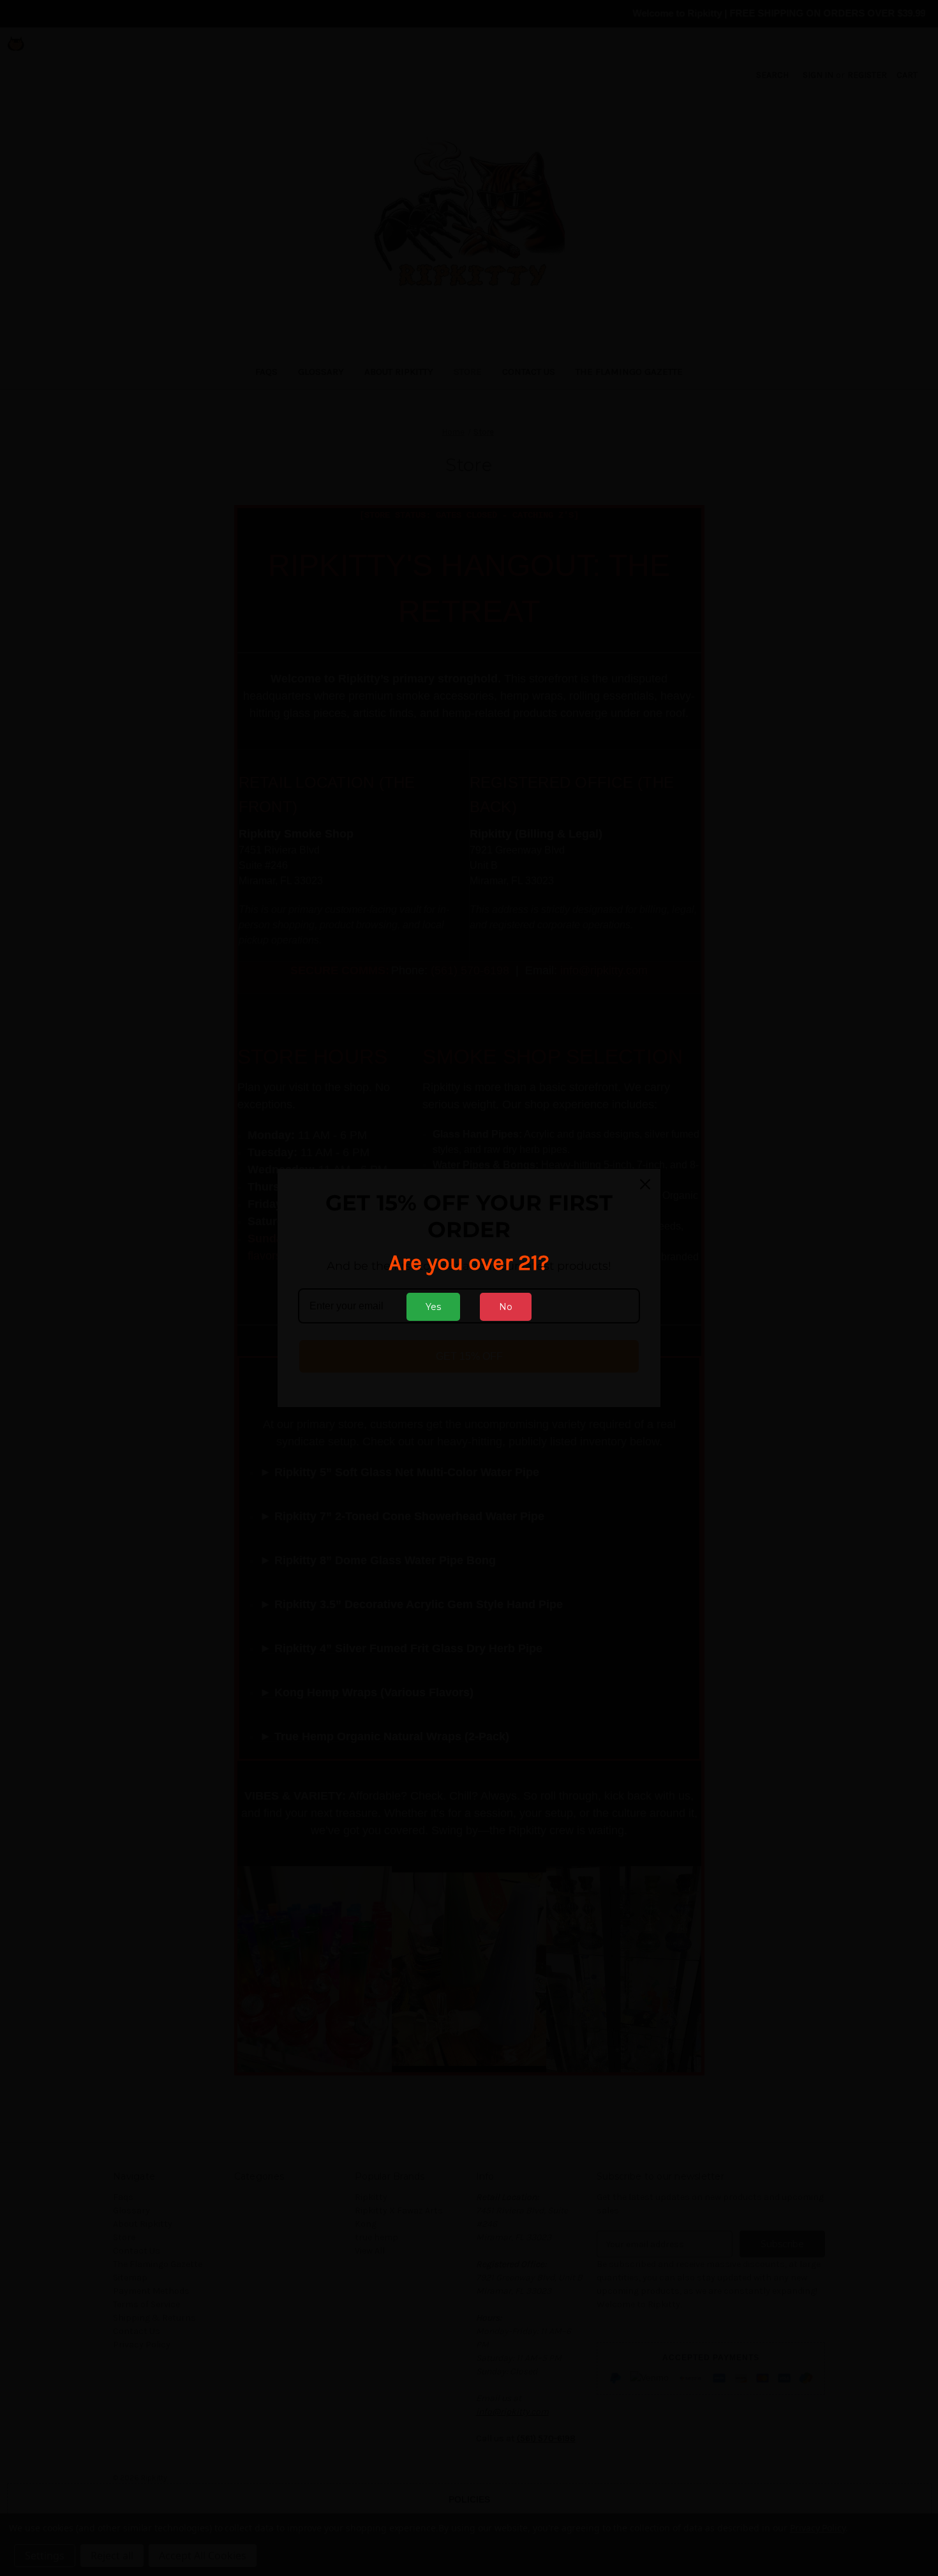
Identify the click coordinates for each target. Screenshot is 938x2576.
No (506, 1307)
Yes (433, 1307)
